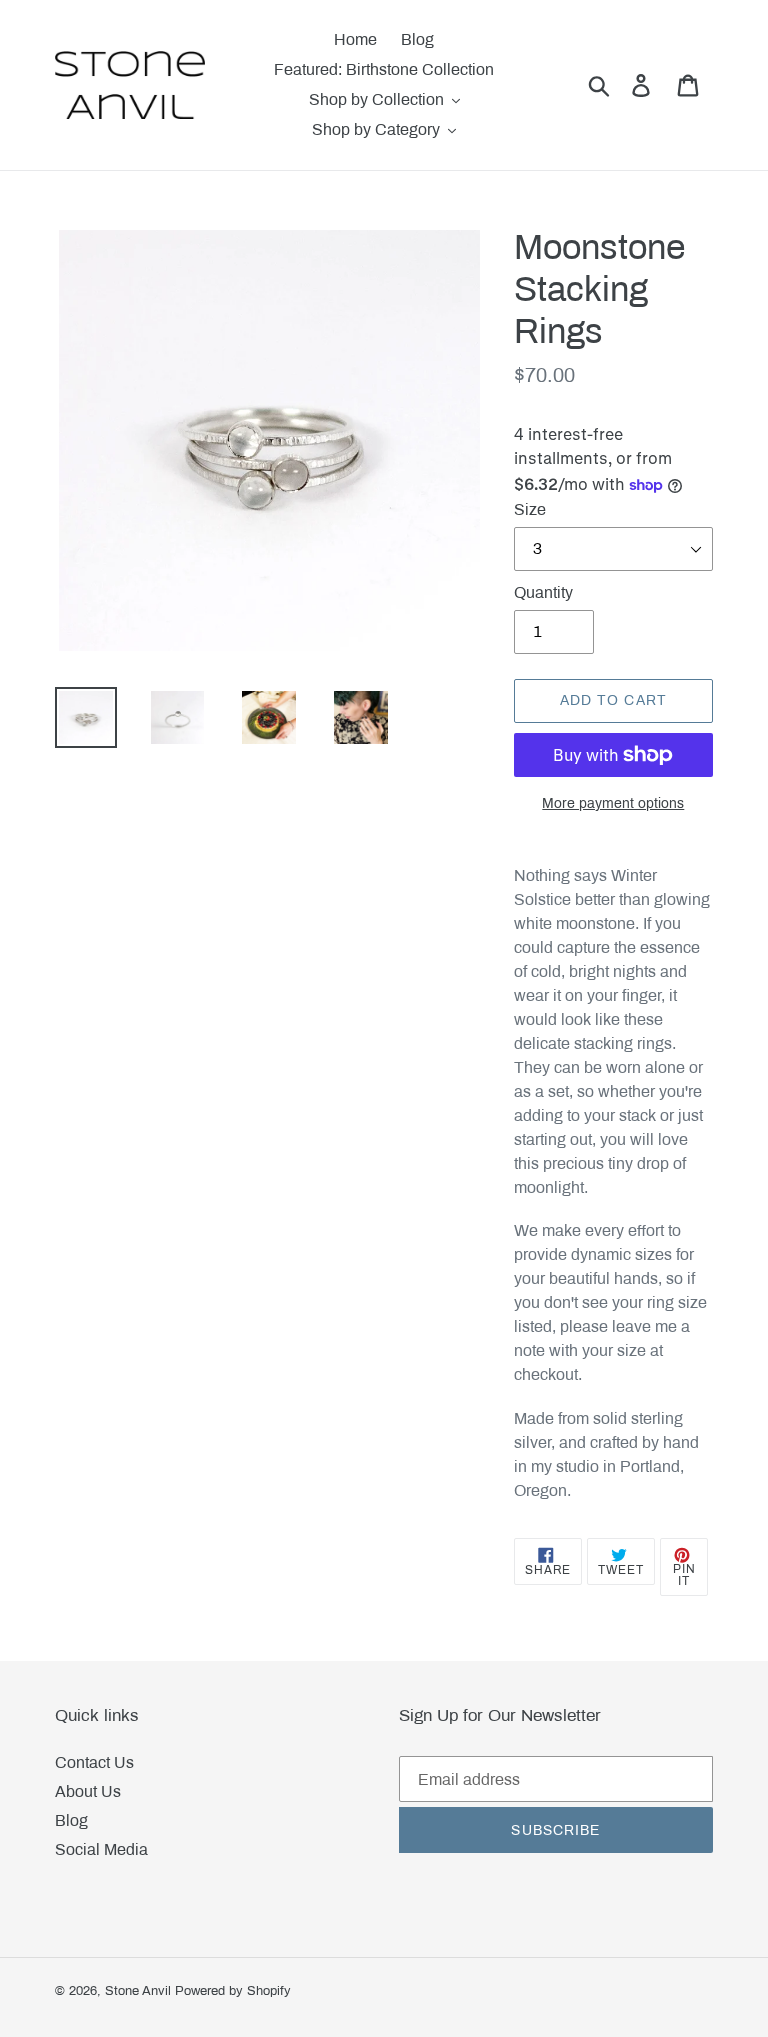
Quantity (543, 592)
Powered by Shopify (233, 1991)
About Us (88, 1791)
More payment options (613, 803)
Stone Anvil (138, 1991)
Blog (71, 1820)
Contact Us (94, 1762)
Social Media (101, 1849)
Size (530, 509)
